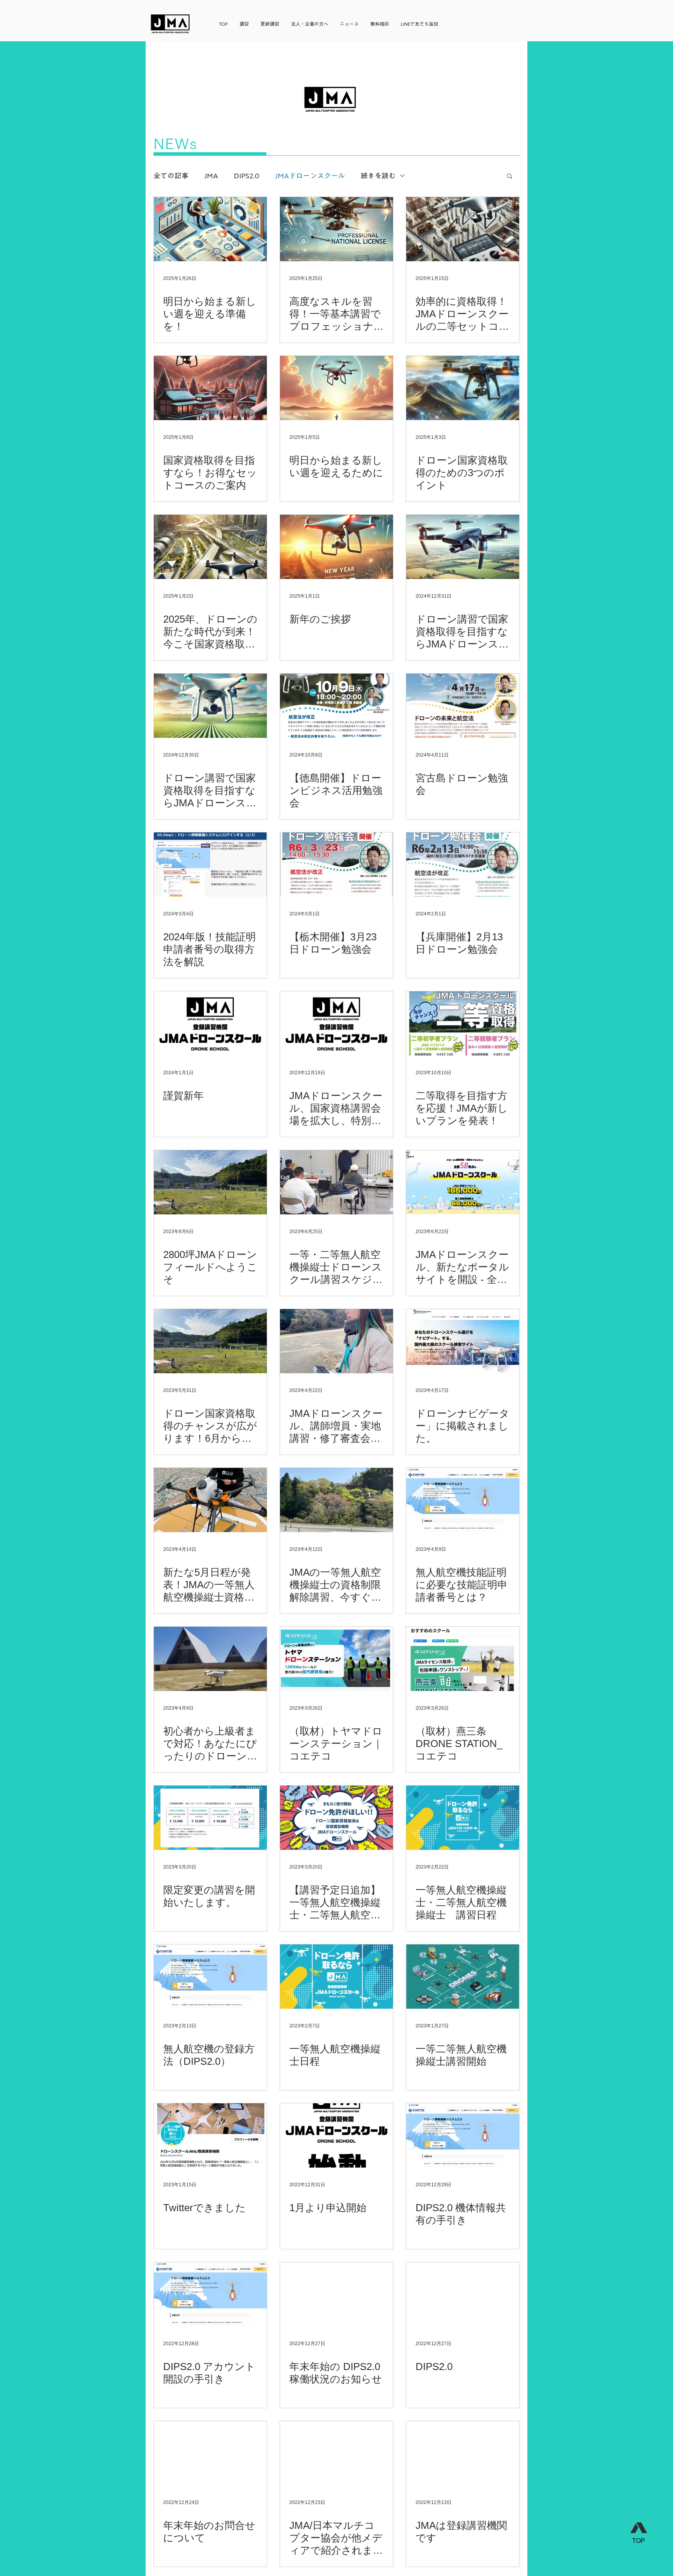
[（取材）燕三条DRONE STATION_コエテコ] (463, 1659)
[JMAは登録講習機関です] (463, 2453)
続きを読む (378, 176)
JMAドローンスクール (310, 176)
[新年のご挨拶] (336, 547)
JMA (211, 176)
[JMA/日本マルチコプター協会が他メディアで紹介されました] (336, 2453)
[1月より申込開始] (336, 2135)
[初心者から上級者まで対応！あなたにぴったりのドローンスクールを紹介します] (210, 1659)
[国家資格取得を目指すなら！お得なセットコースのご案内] (210, 388)
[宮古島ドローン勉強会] (463, 706)
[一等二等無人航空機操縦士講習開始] (463, 1977)
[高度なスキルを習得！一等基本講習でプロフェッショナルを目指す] (336, 229)
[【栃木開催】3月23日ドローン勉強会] (336, 865)
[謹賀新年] (210, 1023)
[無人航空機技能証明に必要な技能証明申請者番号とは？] (463, 1500)
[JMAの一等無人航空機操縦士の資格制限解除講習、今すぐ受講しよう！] (336, 1500)
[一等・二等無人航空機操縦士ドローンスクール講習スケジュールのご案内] (336, 1182)
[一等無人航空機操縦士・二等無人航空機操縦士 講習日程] (463, 1818)
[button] (510, 177)
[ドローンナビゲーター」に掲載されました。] (463, 1341)
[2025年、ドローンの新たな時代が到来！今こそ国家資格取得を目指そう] (210, 547)
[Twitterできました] (210, 2135)
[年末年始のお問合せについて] (210, 2453)
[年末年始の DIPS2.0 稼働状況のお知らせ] (336, 2294)
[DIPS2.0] (463, 2294)
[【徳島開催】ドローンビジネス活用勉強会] (336, 706)
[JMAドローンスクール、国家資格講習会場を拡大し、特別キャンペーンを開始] (336, 1023)
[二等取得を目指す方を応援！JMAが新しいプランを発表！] (463, 1023)
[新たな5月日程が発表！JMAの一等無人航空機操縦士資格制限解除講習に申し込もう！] (210, 1500)
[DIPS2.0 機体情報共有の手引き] (463, 2135)
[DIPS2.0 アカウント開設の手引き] (210, 2294)
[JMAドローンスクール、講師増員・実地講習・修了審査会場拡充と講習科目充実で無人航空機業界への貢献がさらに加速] (336, 1341)
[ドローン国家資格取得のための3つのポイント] (463, 388)
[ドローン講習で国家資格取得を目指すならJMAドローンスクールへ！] (463, 547)
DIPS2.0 (247, 176)
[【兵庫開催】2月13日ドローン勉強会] (463, 865)
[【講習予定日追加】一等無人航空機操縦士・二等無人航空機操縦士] (336, 1818)
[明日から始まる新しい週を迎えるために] (336, 388)
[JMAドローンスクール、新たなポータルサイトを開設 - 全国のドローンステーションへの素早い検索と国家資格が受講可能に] (463, 1182)
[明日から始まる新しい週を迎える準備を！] (210, 229)
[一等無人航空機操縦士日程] (336, 1977)
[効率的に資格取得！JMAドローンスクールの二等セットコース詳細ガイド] (463, 229)
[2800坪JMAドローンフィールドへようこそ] (210, 1182)
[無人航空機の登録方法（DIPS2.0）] (210, 1977)
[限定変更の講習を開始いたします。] (210, 1818)
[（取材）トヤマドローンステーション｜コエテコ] (336, 1659)
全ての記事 (171, 176)
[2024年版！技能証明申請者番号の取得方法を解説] (210, 865)
